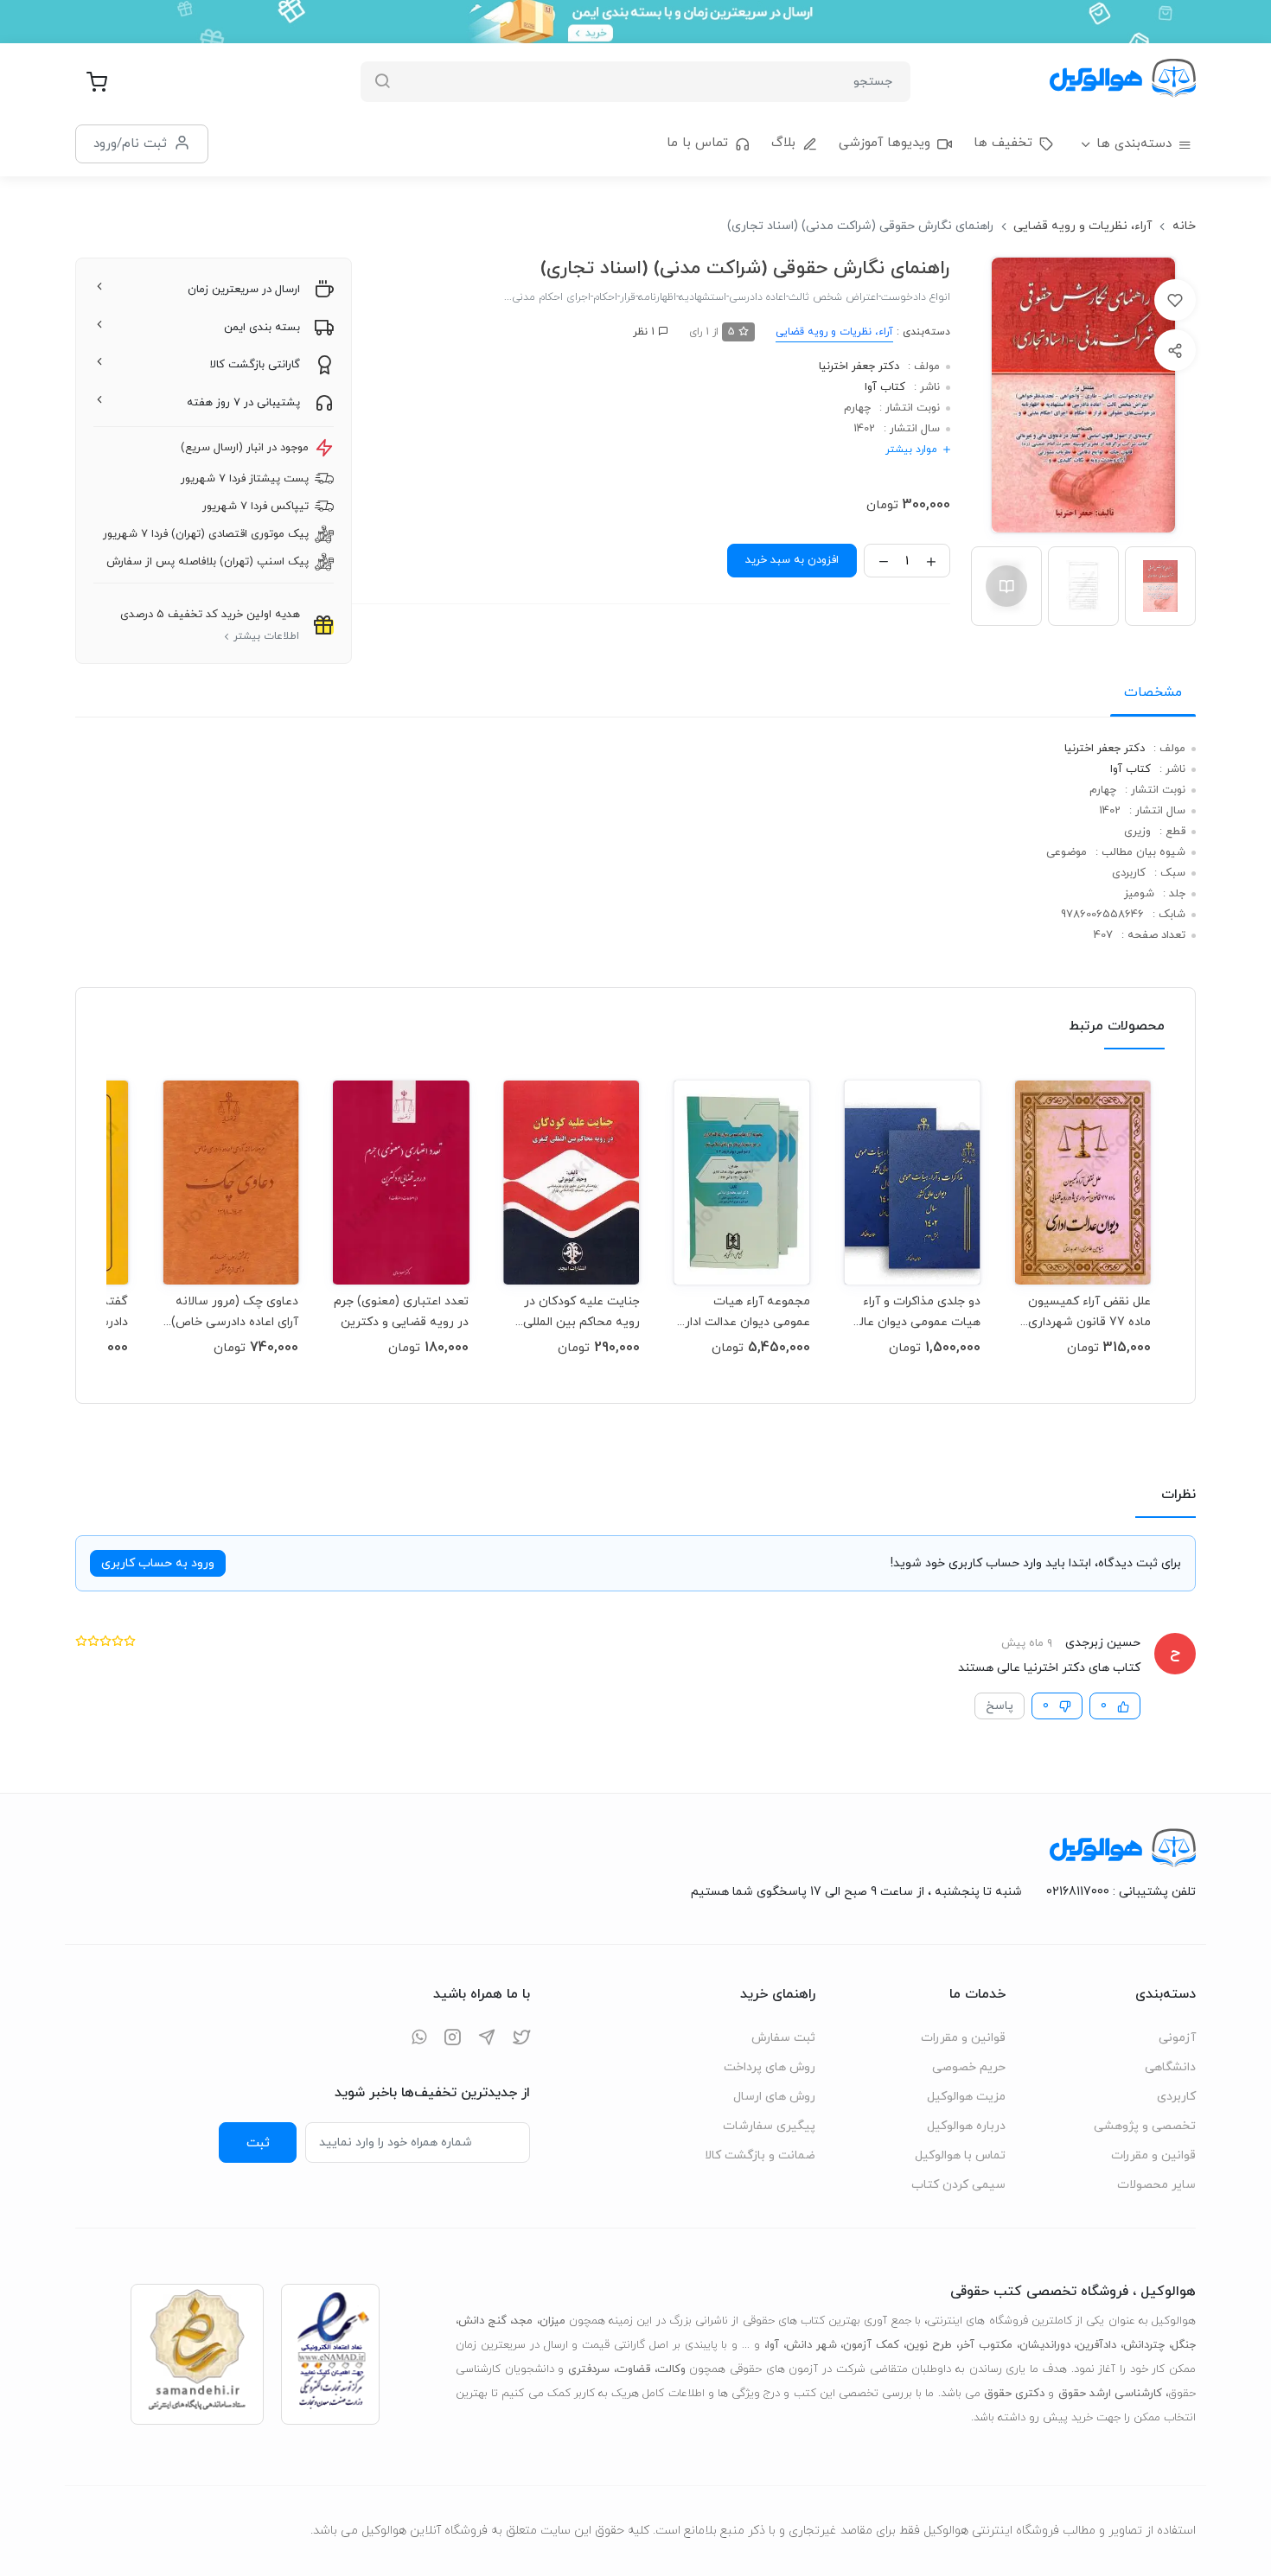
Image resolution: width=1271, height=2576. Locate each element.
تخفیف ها (1003, 143)
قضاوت (633, 2369)
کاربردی (1176, 2097)
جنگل (1184, 2345)
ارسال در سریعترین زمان (244, 290)
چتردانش (1144, 2345)
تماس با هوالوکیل (960, 2155)
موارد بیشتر (911, 450)
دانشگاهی (1170, 2067)
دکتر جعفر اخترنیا (859, 367)
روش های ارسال (774, 2097)
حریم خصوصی (969, 2067)
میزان (552, 2321)
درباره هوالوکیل (966, 2126)
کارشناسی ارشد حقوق (1110, 2394)
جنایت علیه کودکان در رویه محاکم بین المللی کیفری (581, 1312)
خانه (1184, 226)
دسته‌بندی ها (1134, 144)
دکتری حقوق (1014, 2394)
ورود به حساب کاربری (158, 1563)
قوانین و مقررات (1153, 2155)
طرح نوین (929, 2345)
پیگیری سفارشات (769, 2126)
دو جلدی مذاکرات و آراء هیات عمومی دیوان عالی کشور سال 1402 (916, 1312)
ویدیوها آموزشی (885, 143)
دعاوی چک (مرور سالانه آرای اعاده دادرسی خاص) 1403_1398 (235, 1312)
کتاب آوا (885, 387)
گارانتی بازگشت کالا (255, 365)
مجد (523, 2321)
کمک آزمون (871, 2345)
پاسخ (1000, 1706)
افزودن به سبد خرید (792, 560)
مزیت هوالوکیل (966, 2097)
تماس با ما (697, 143)
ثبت (258, 2143)
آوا (773, 2345)
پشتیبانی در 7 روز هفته (243, 403)
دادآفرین (1096, 2345)
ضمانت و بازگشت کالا (760, 2155)
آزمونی (1177, 2038)
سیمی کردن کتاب (958, 2185)
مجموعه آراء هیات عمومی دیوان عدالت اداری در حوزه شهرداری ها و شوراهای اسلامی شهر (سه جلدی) (743, 1312)
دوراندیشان (1045, 2345)
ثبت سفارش (783, 2038)
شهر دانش (811, 2345)
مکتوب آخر (986, 2345)
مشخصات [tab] (1153, 692)
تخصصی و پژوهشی (1145, 2126)
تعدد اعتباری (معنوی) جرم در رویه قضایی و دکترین (401, 1312)
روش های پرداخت (770, 2067)
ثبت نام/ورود (130, 143)
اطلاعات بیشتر (266, 636)
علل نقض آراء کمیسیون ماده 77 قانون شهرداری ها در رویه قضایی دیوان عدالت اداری (1089, 1312)
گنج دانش (482, 2321)
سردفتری (589, 2369)
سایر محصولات (1156, 2185)
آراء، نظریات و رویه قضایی (1083, 226)
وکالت (671, 2369)
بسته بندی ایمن (262, 328)
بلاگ (783, 143)
